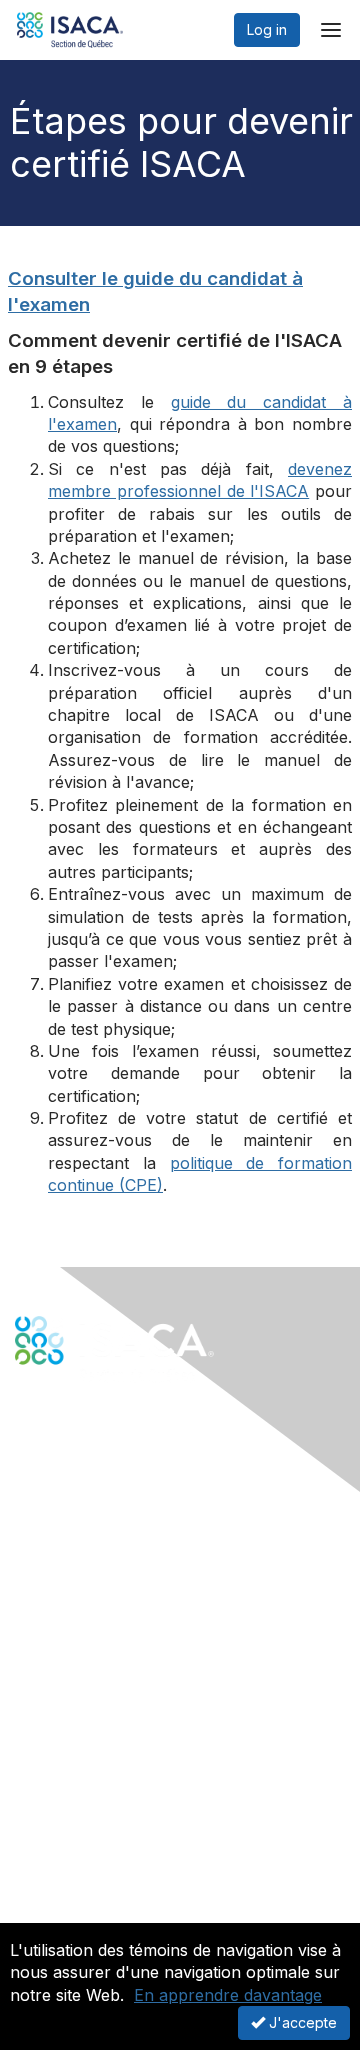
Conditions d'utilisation (89, 1906)
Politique (43, 1887)
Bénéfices (48, 1683)
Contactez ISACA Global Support (124, 1732)
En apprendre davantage (228, 1995)
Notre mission (59, 1848)
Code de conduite (75, 1867)
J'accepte (301, 2022)
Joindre (40, 1663)
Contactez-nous (68, 1548)
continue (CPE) (105, 1185)
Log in (267, 29)
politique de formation (261, 1163)
